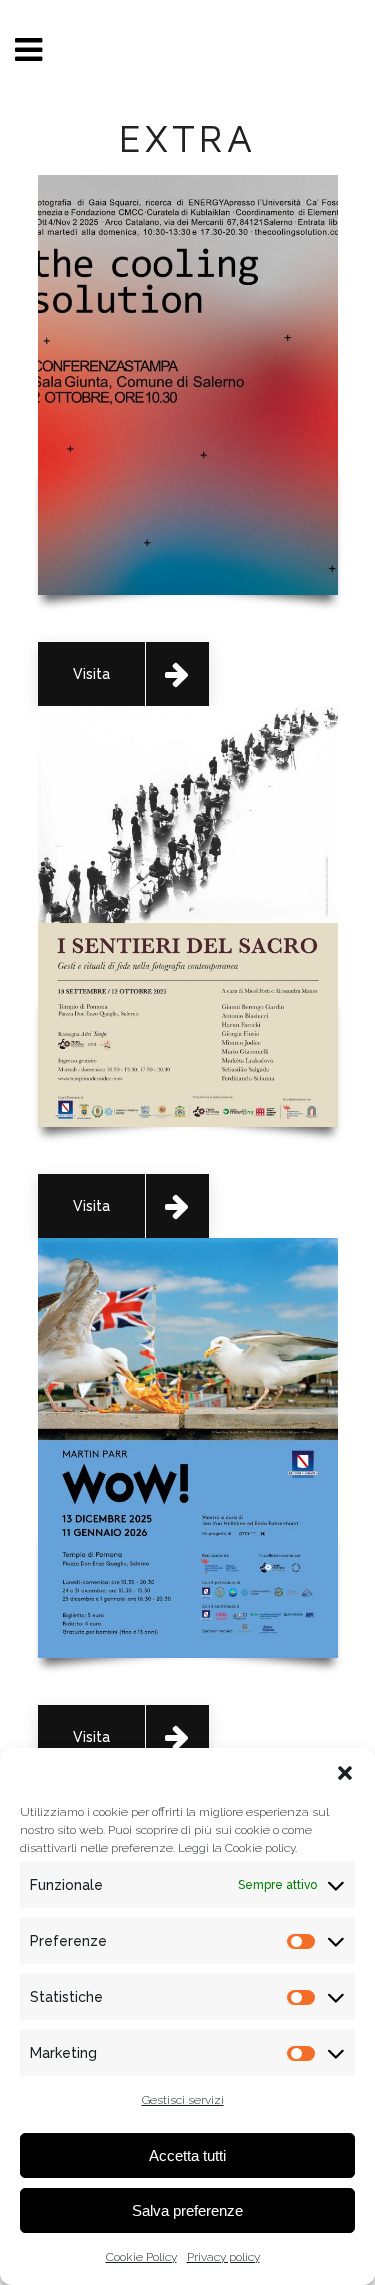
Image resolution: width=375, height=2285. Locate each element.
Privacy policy (223, 2257)
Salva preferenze (187, 2210)
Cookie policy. (261, 1848)
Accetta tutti (187, 2155)
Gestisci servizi (183, 2100)
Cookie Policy (141, 2257)
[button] (345, 1773)
